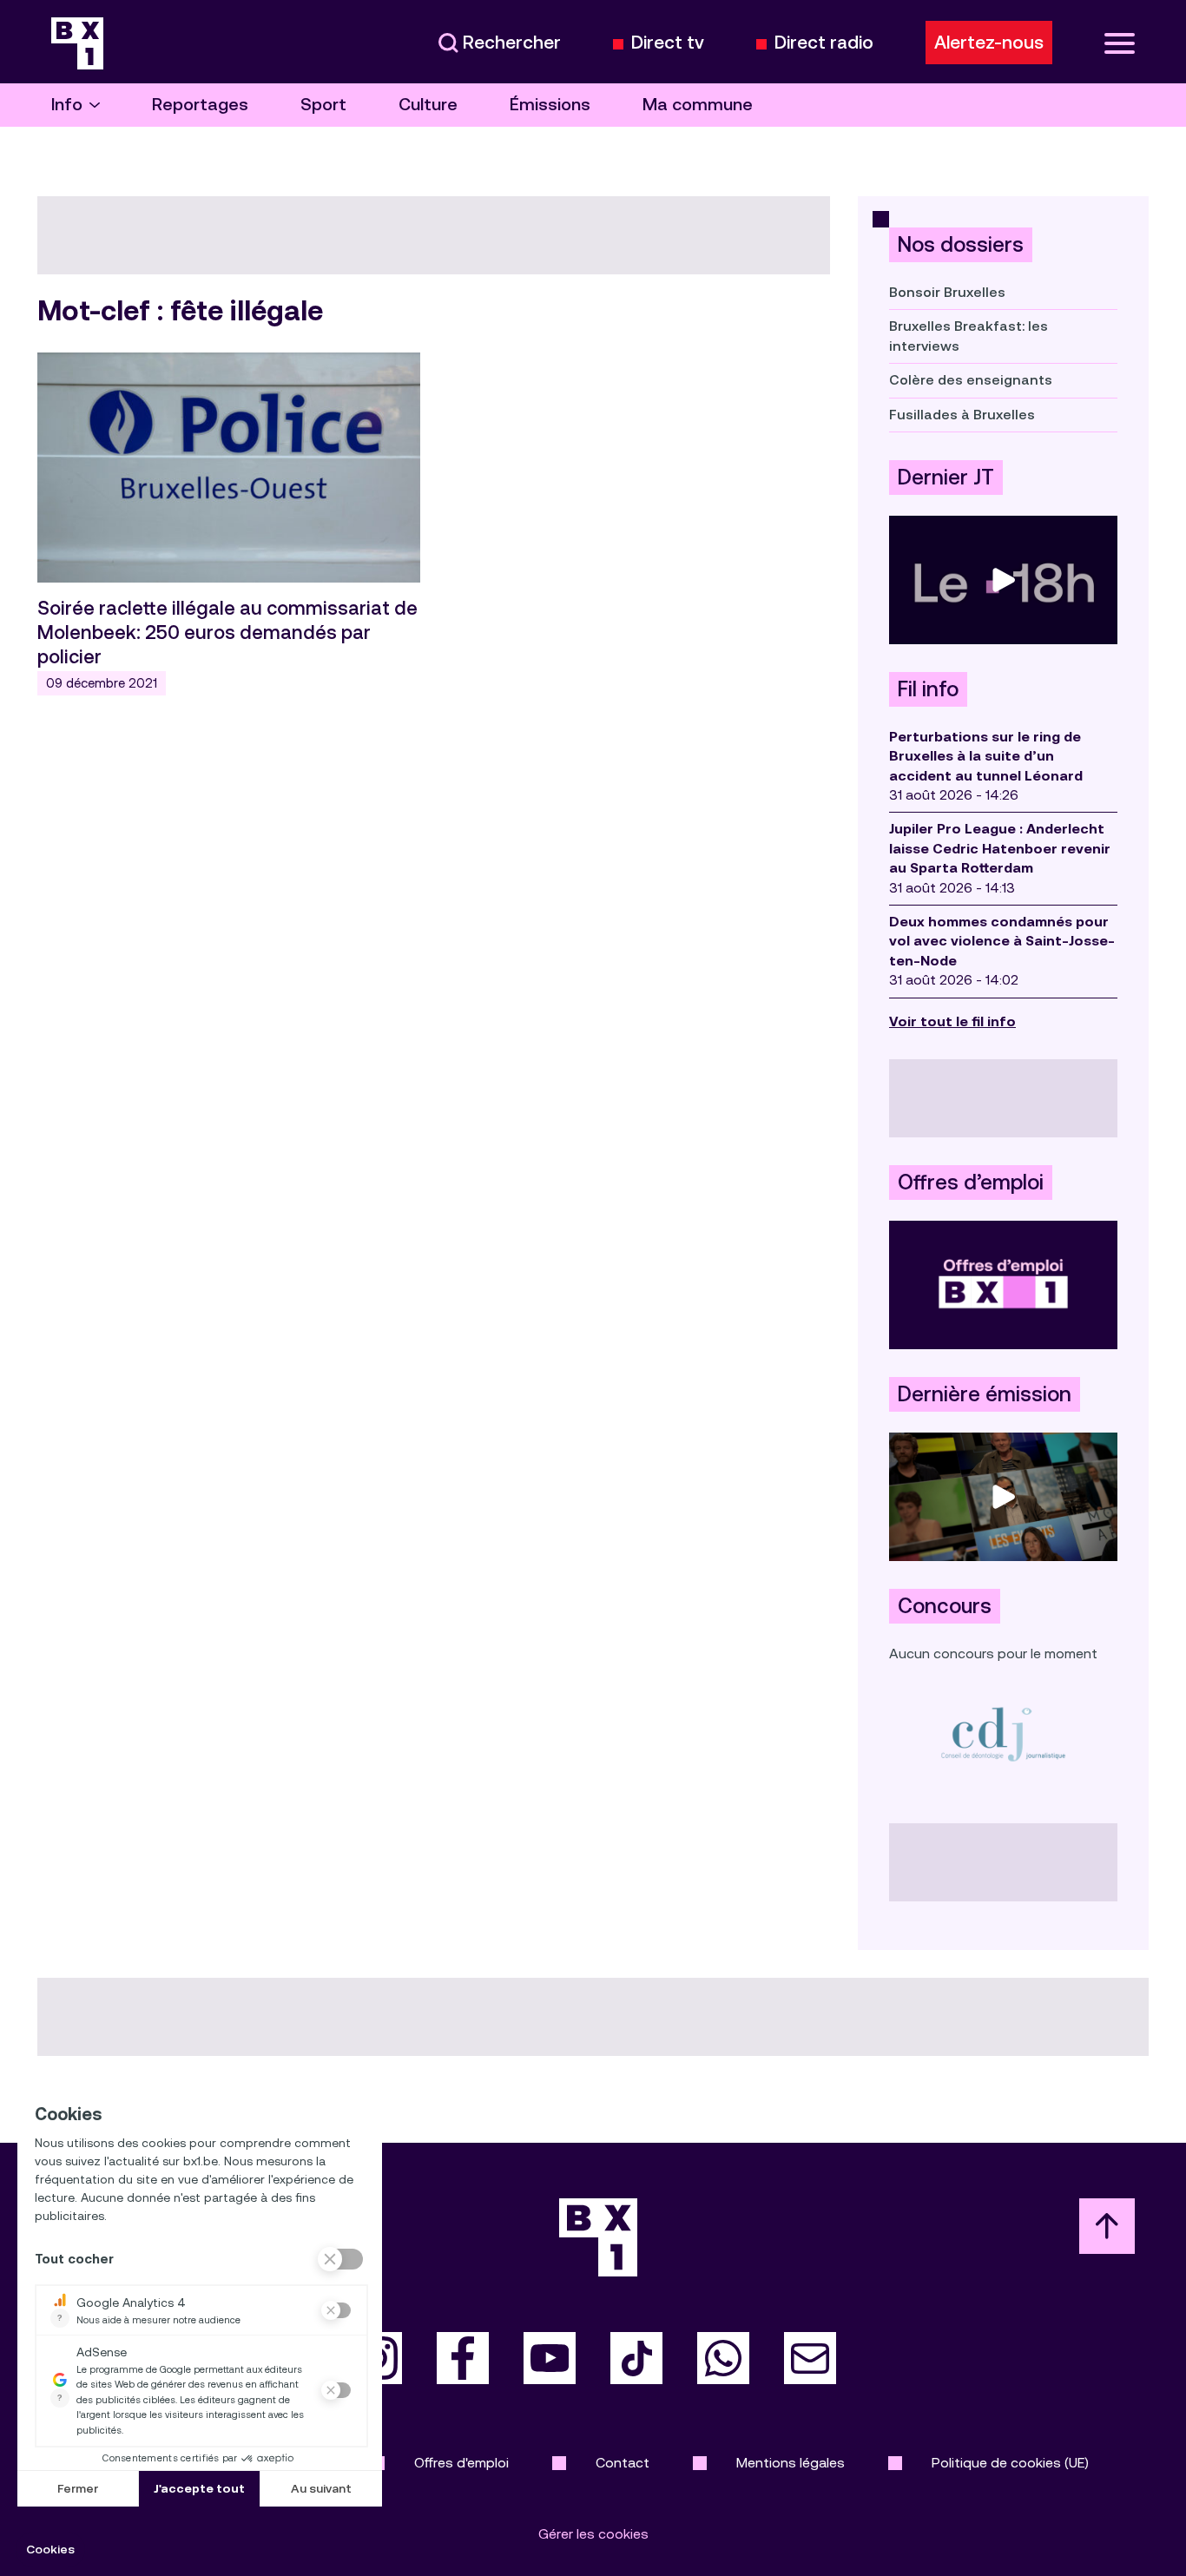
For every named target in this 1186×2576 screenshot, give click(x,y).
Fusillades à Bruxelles (962, 415)
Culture (428, 105)
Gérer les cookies (593, 2534)
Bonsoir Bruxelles (947, 292)
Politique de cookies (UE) (1010, 2463)
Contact (623, 2463)
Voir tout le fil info (952, 1021)
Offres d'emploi (461, 2463)
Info (67, 105)
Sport (323, 105)
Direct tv (668, 43)
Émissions (550, 105)
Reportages (200, 105)
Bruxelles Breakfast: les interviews (969, 336)
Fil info (928, 689)
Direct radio (824, 43)
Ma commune (698, 105)
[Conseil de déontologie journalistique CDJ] (1003, 1733)
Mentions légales (791, 2463)
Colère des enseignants (971, 380)
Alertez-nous (989, 43)
